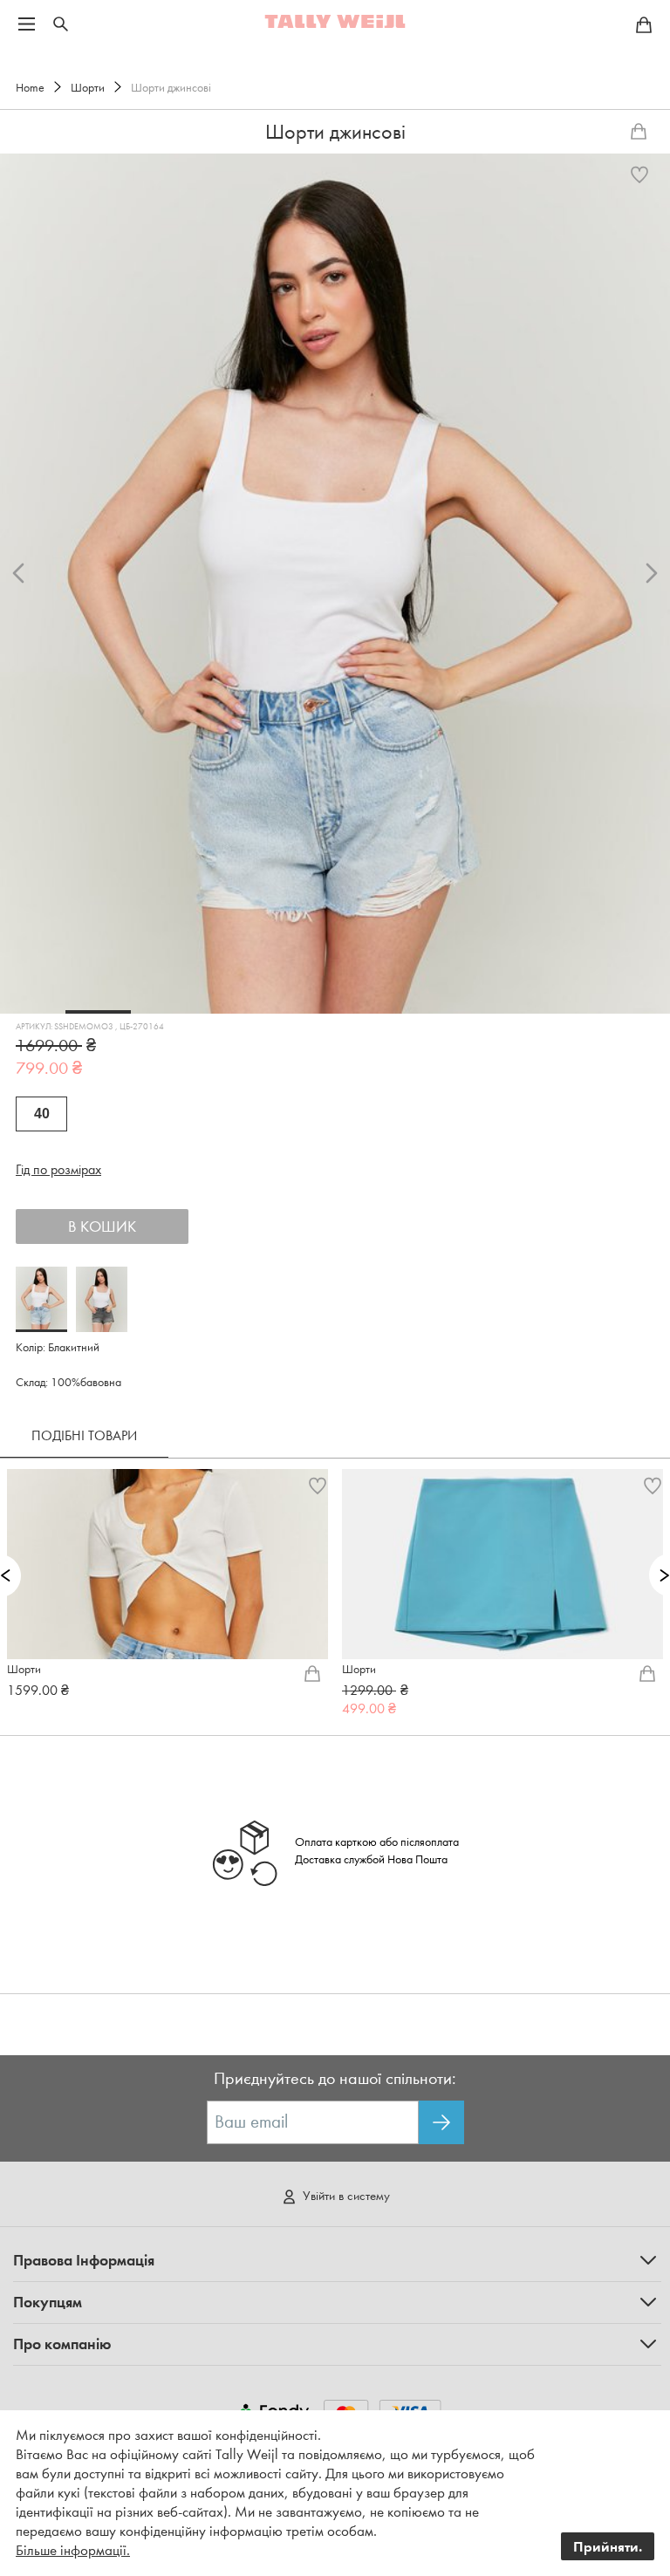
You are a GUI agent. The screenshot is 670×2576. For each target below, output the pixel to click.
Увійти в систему (346, 2196)
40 (42, 1114)
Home (30, 88)
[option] (335, 584)
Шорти (88, 88)
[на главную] (335, 21)
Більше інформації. (73, 2550)
